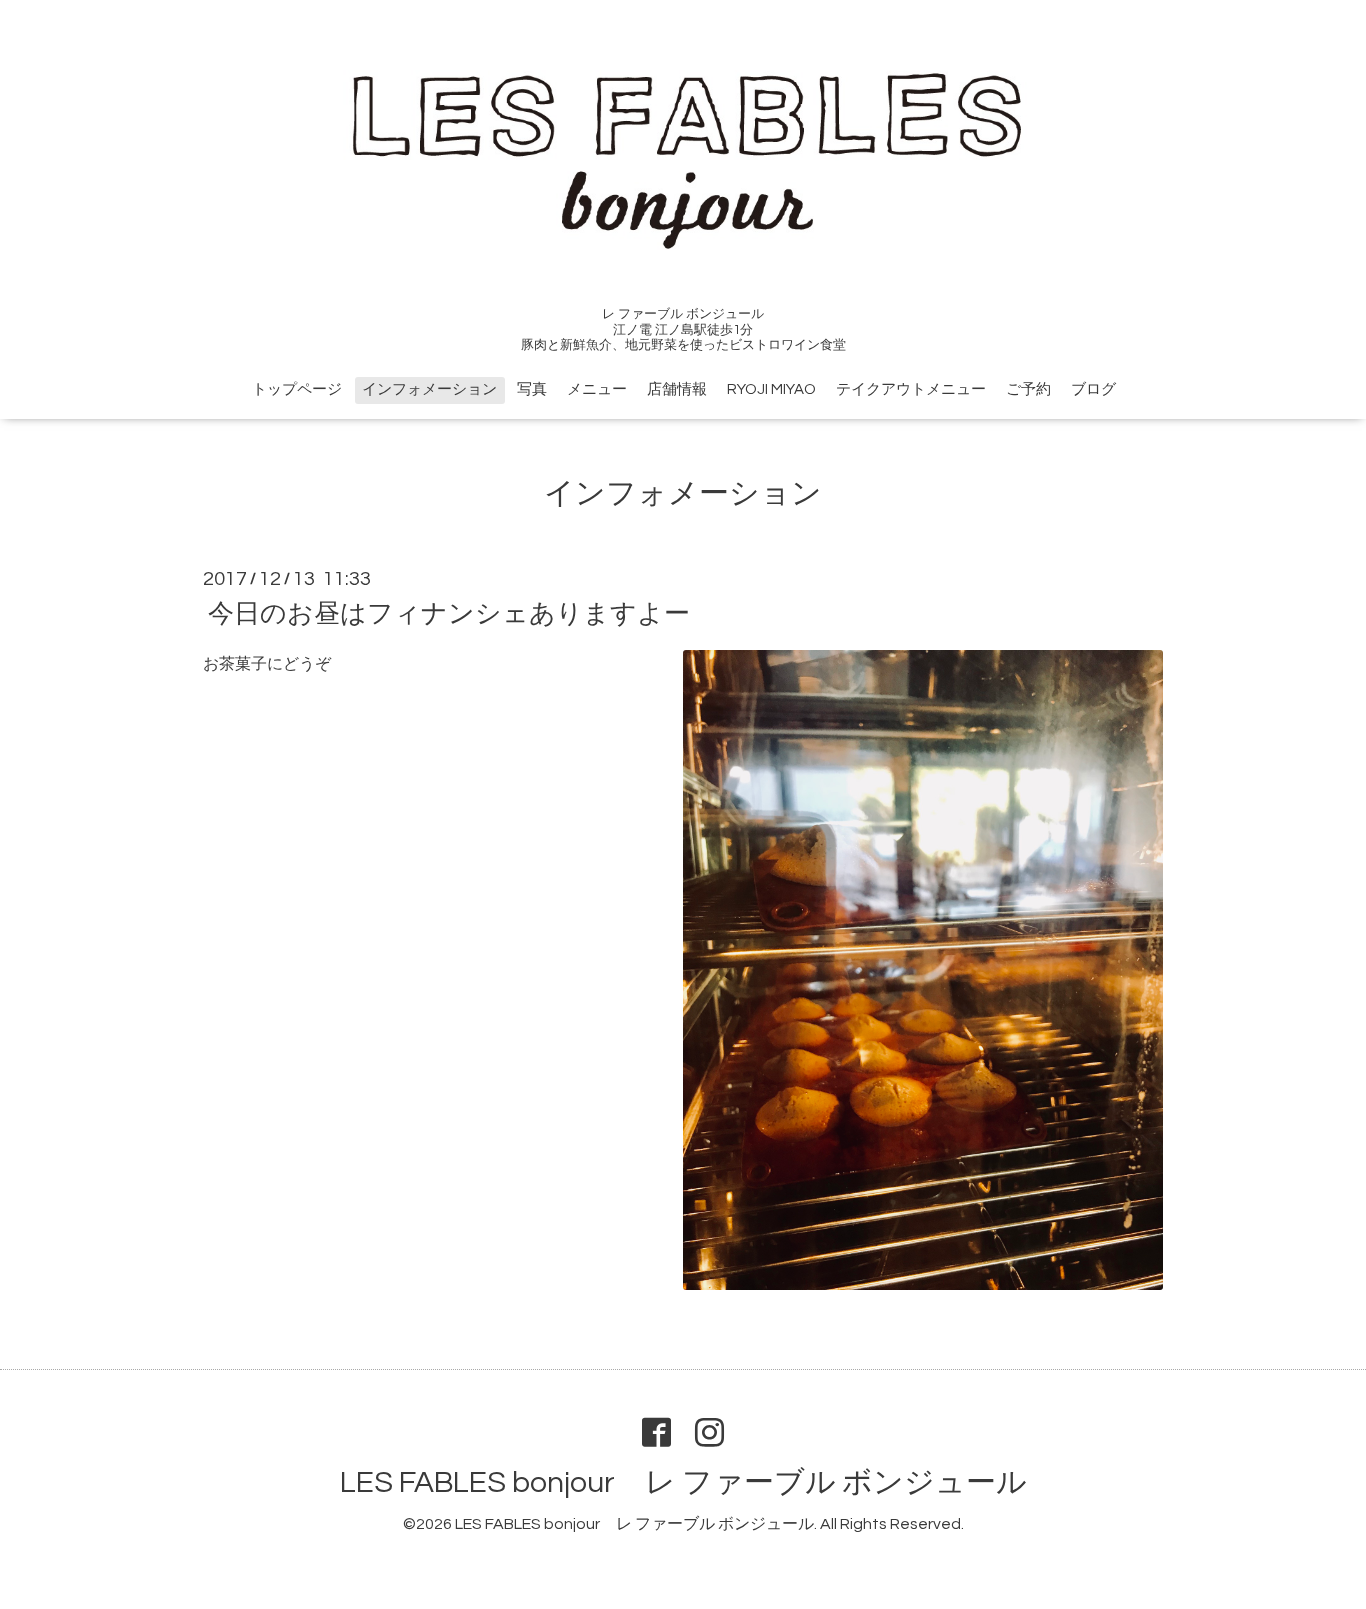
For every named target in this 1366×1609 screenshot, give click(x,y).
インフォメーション (429, 389)
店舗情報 (677, 389)
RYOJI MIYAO (771, 389)
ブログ (1093, 389)
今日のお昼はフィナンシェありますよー (449, 614)
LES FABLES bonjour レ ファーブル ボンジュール (683, 1482)
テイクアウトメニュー (911, 389)
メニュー (597, 389)
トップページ (297, 389)
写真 (532, 389)
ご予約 (1028, 389)
